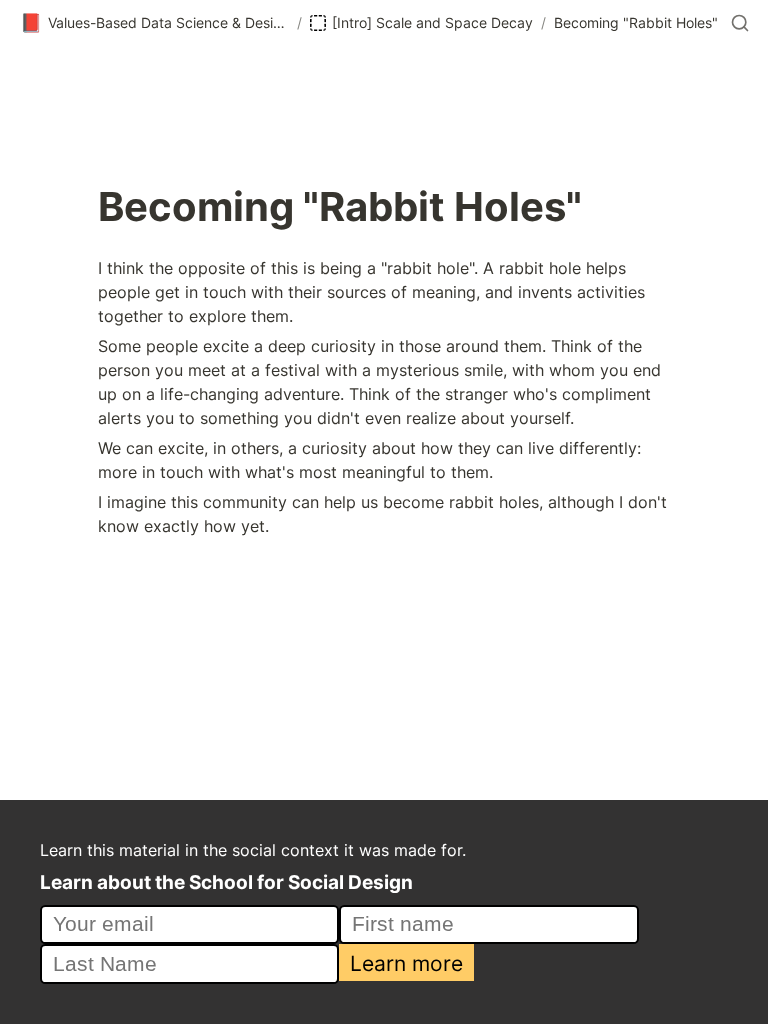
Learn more (406, 963)
